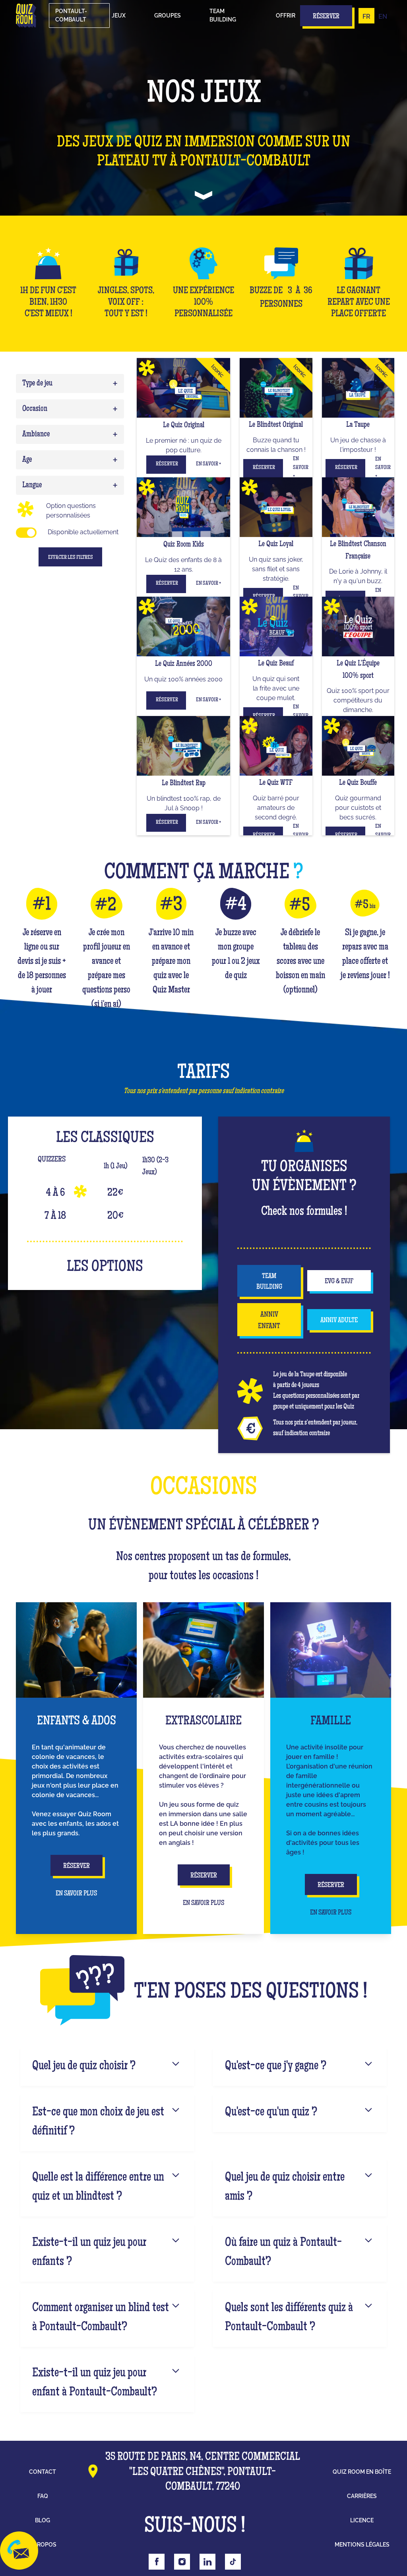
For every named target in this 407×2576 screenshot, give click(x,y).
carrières (362, 2496)
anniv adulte (339, 1321)
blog (43, 2520)
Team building (223, 15)
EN (383, 17)
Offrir (286, 16)
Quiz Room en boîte (362, 2472)
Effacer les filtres (71, 558)
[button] (119, 16)
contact (43, 2472)
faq (43, 2496)
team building (269, 1282)
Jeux (119, 16)
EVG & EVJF (339, 1282)
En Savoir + (208, 464)
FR (366, 17)
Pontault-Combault (71, 15)
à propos (43, 2545)
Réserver (167, 464)
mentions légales (362, 2545)
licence (362, 2520)
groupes (168, 16)
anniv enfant (269, 1321)
